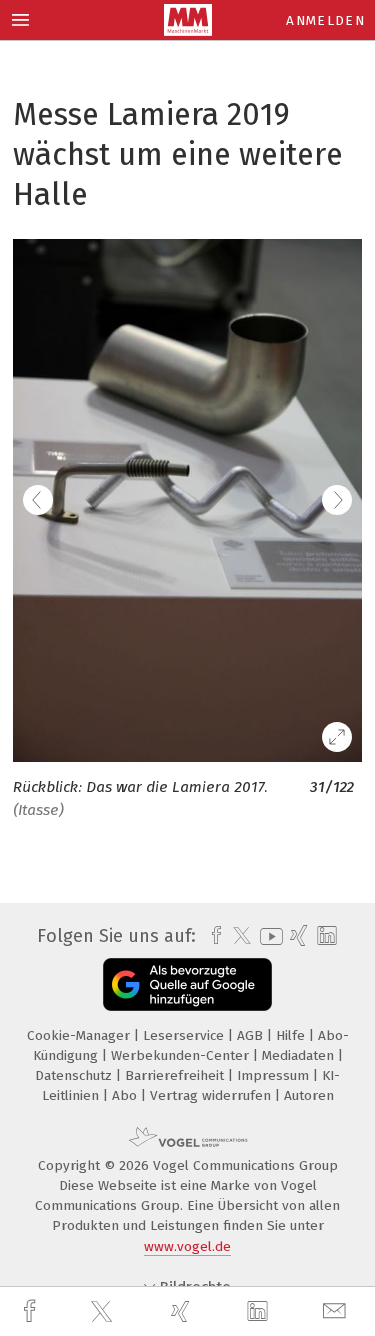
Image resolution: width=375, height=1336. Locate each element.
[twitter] (104, 1312)
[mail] (337, 1311)
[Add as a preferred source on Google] (187, 984)
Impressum (275, 1075)
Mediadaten (300, 1055)
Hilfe (292, 1035)
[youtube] (268, 936)
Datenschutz (75, 1075)
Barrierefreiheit (176, 1075)
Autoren (309, 1095)
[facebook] (32, 1311)
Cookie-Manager (80, 1035)
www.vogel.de (187, 1246)
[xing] (183, 1311)
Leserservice (185, 1035)
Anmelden (325, 20)
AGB (252, 1035)
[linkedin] (260, 1312)
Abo (126, 1095)
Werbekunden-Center (182, 1055)
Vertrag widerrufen (212, 1095)
